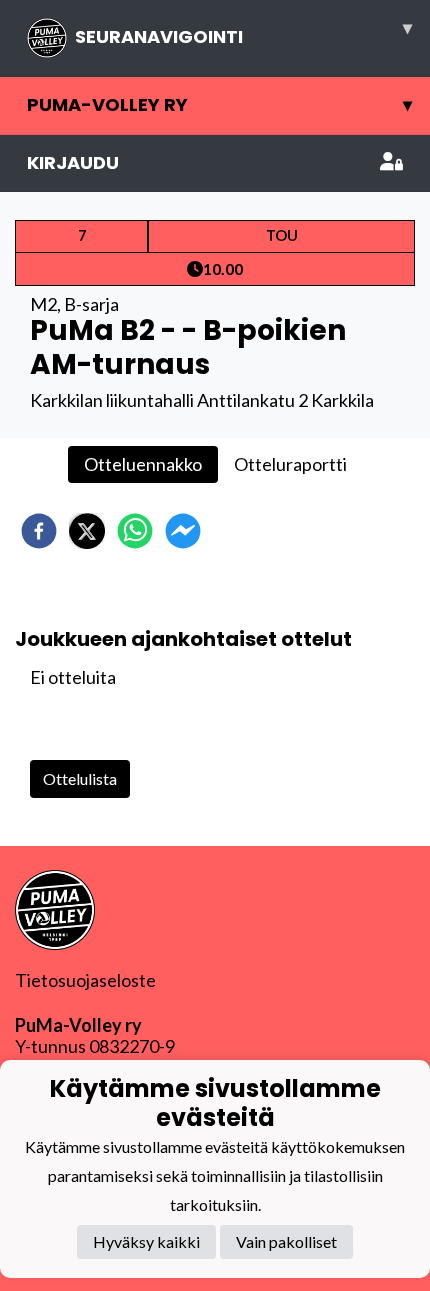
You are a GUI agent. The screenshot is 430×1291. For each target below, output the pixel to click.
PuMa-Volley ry (219, 104)
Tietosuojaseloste (85, 980)
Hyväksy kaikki (146, 1241)
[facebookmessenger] (183, 531)
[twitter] (87, 531)
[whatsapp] (135, 531)
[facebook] (39, 531)
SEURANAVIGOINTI (243, 32)
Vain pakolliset (286, 1241)
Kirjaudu (73, 162)
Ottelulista (80, 778)
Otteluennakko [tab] (143, 464)
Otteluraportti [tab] (290, 464)
